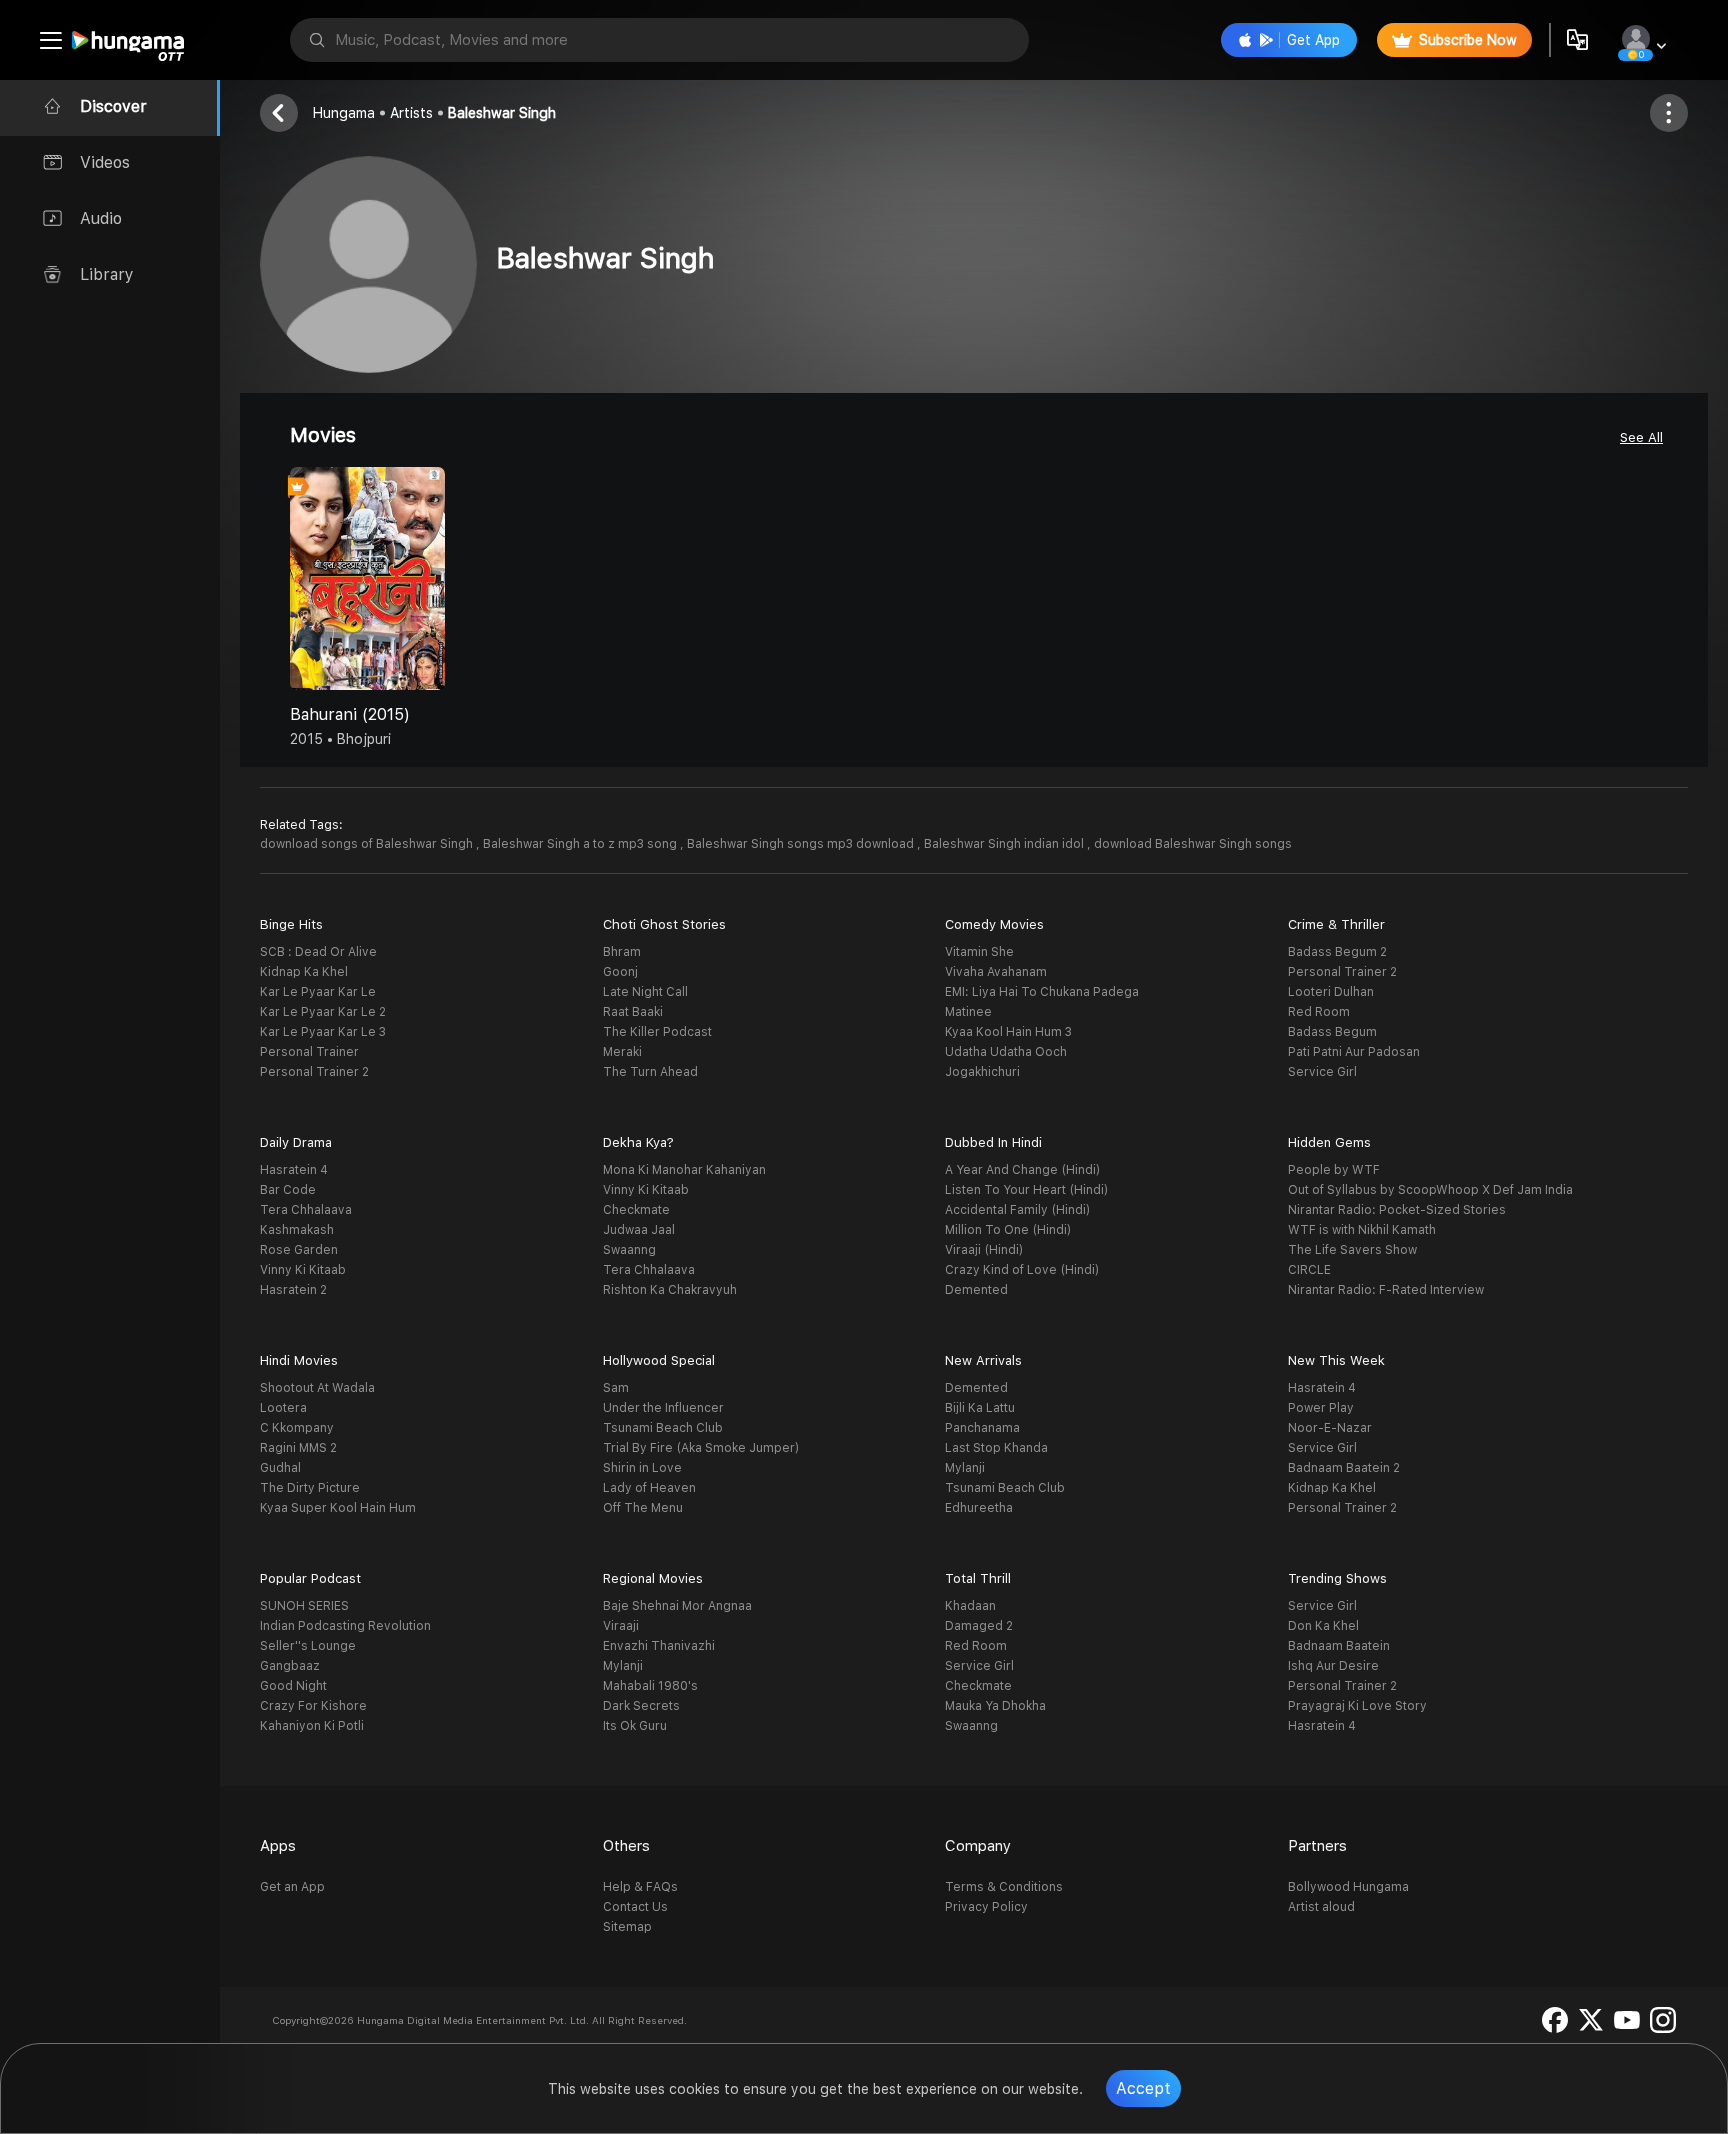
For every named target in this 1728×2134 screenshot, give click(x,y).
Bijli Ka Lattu (980, 1408)
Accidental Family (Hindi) (1017, 1210)
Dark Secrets (641, 1706)
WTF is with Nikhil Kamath (1362, 1230)
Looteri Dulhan (1331, 992)
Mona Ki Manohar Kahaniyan (684, 1170)
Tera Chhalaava (306, 1210)
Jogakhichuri (982, 1072)
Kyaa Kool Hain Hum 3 (1008, 1032)
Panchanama (982, 1428)
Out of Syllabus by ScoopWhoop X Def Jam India (1430, 1190)
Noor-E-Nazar (1330, 1428)
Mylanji (965, 1468)
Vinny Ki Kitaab (303, 1270)
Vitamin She (979, 952)
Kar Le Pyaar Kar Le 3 (323, 1032)
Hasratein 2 (293, 1290)
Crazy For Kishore (313, 1706)
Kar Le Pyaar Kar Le (318, 992)
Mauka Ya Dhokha (995, 1706)
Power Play (1321, 1408)
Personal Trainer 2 (314, 1072)
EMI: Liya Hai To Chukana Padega (1042, 992)
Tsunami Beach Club (663, 1428)
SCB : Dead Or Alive (318, 952)
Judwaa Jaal (639, 1230)
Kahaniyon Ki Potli (312, 1726)
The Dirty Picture (310, 1488)
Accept (1143, 2088)
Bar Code (288, 1190)
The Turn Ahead (650, 1072)
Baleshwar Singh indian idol (1005, 844)
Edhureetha (979, 1508)
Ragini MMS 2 (298, 1448)
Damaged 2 (979, 1626)
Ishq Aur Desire (1333, 1666)
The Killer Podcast (657, 1032)
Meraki (622, 1052)
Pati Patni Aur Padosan (1354, 1052)
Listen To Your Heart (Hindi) (1026, 1190)
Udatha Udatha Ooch (1006, 1052)
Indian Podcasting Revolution (345, 1626)
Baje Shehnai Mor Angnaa (677, 1606)
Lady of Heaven (649, 1488)
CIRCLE (1309, 1270)
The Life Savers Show (1352, 1250)
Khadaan (970, 1606)
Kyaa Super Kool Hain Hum (338, 1508)
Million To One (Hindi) (1008, 1230)
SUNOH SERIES (304, 1606)
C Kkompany (297, 1428)
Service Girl (1322, 1072)
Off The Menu (643, 1508)
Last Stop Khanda (996, 1448)
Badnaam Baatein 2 (1344, 1468)
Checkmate (636, 1210)
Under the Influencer (663, 1408)
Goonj (620, 972)
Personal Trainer (309, 1052)
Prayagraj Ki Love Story (1357, 1706)
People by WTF (1334, 1170)
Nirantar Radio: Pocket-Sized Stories (1397, 1210)
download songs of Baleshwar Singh (368, 844)
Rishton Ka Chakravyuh (670, 1290)
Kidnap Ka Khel (304, 972)
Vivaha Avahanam (996, 972)
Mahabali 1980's (650, 1686)
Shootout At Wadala (317, 1388)
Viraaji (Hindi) (984, 1250)
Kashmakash (297, 1230)
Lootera (283, 1408)
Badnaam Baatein (1339, 1646)
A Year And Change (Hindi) (1022, 1170)
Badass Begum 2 (1337, 952)
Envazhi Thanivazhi (659, 1646)
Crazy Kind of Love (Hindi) (1022, 1270)
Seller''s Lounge (308, 1646)
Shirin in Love (642, 1468)
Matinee (968, 1012)
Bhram (622, 952)
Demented (976, 1290)
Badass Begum (1332, 1032)
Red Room (1319, 1012)
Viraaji (621, 1626)
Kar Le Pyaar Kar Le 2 (323, 1012)
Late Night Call (645, 992)
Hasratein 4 (294, 1170)
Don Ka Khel (1323, 1626)
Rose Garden (299, 1250)
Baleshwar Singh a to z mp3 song (581, 844)
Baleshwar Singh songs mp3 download (802, 844)
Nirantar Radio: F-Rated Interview (1386, 1290)
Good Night (293, 1686)
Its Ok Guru (635, 1726)
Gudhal (280, 1468)
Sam (616, 1388)
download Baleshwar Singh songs (1193, 844)
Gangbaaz (290, 1666)
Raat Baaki (633, 1012)
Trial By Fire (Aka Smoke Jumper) (701, 1448)
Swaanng (629, 1250)
